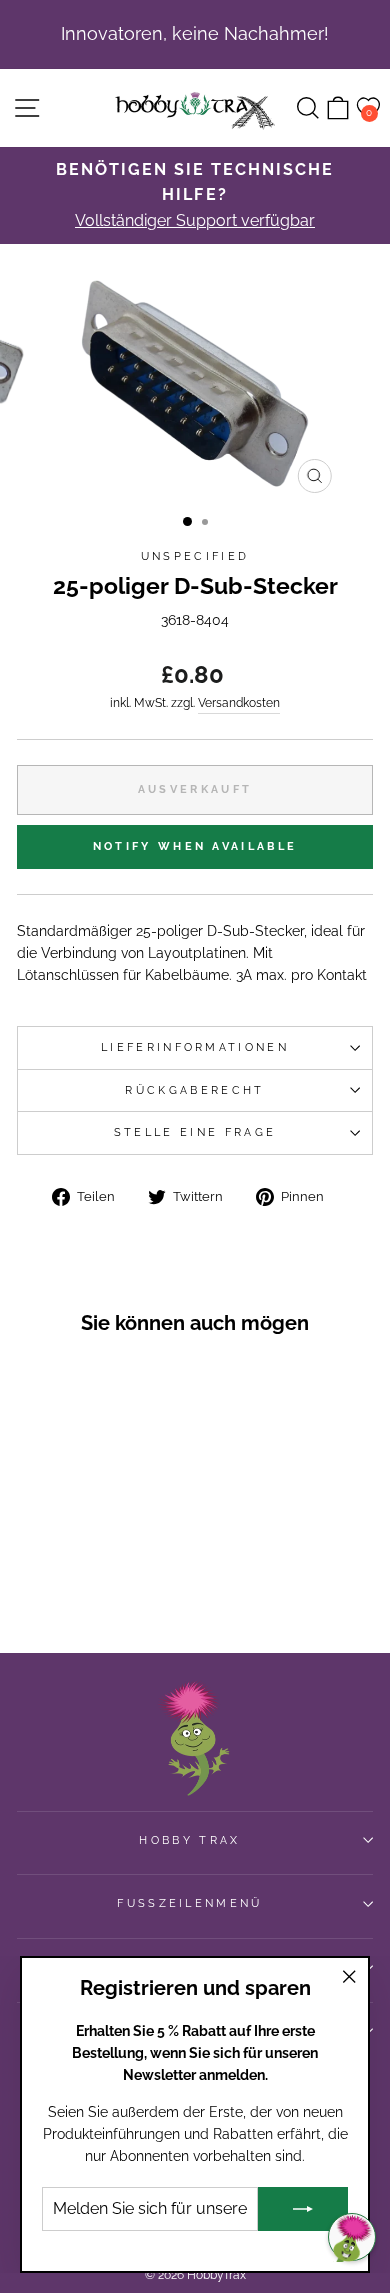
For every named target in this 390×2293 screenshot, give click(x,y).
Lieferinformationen (195, 1047)
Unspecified (195, 556)
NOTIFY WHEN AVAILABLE (195, 846)
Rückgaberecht (194, 1090)
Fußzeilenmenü (189, 1903)
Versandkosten (239, 703)
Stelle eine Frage (195, 1132)
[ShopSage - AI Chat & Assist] (352, 2237)
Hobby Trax (189, 1840)
